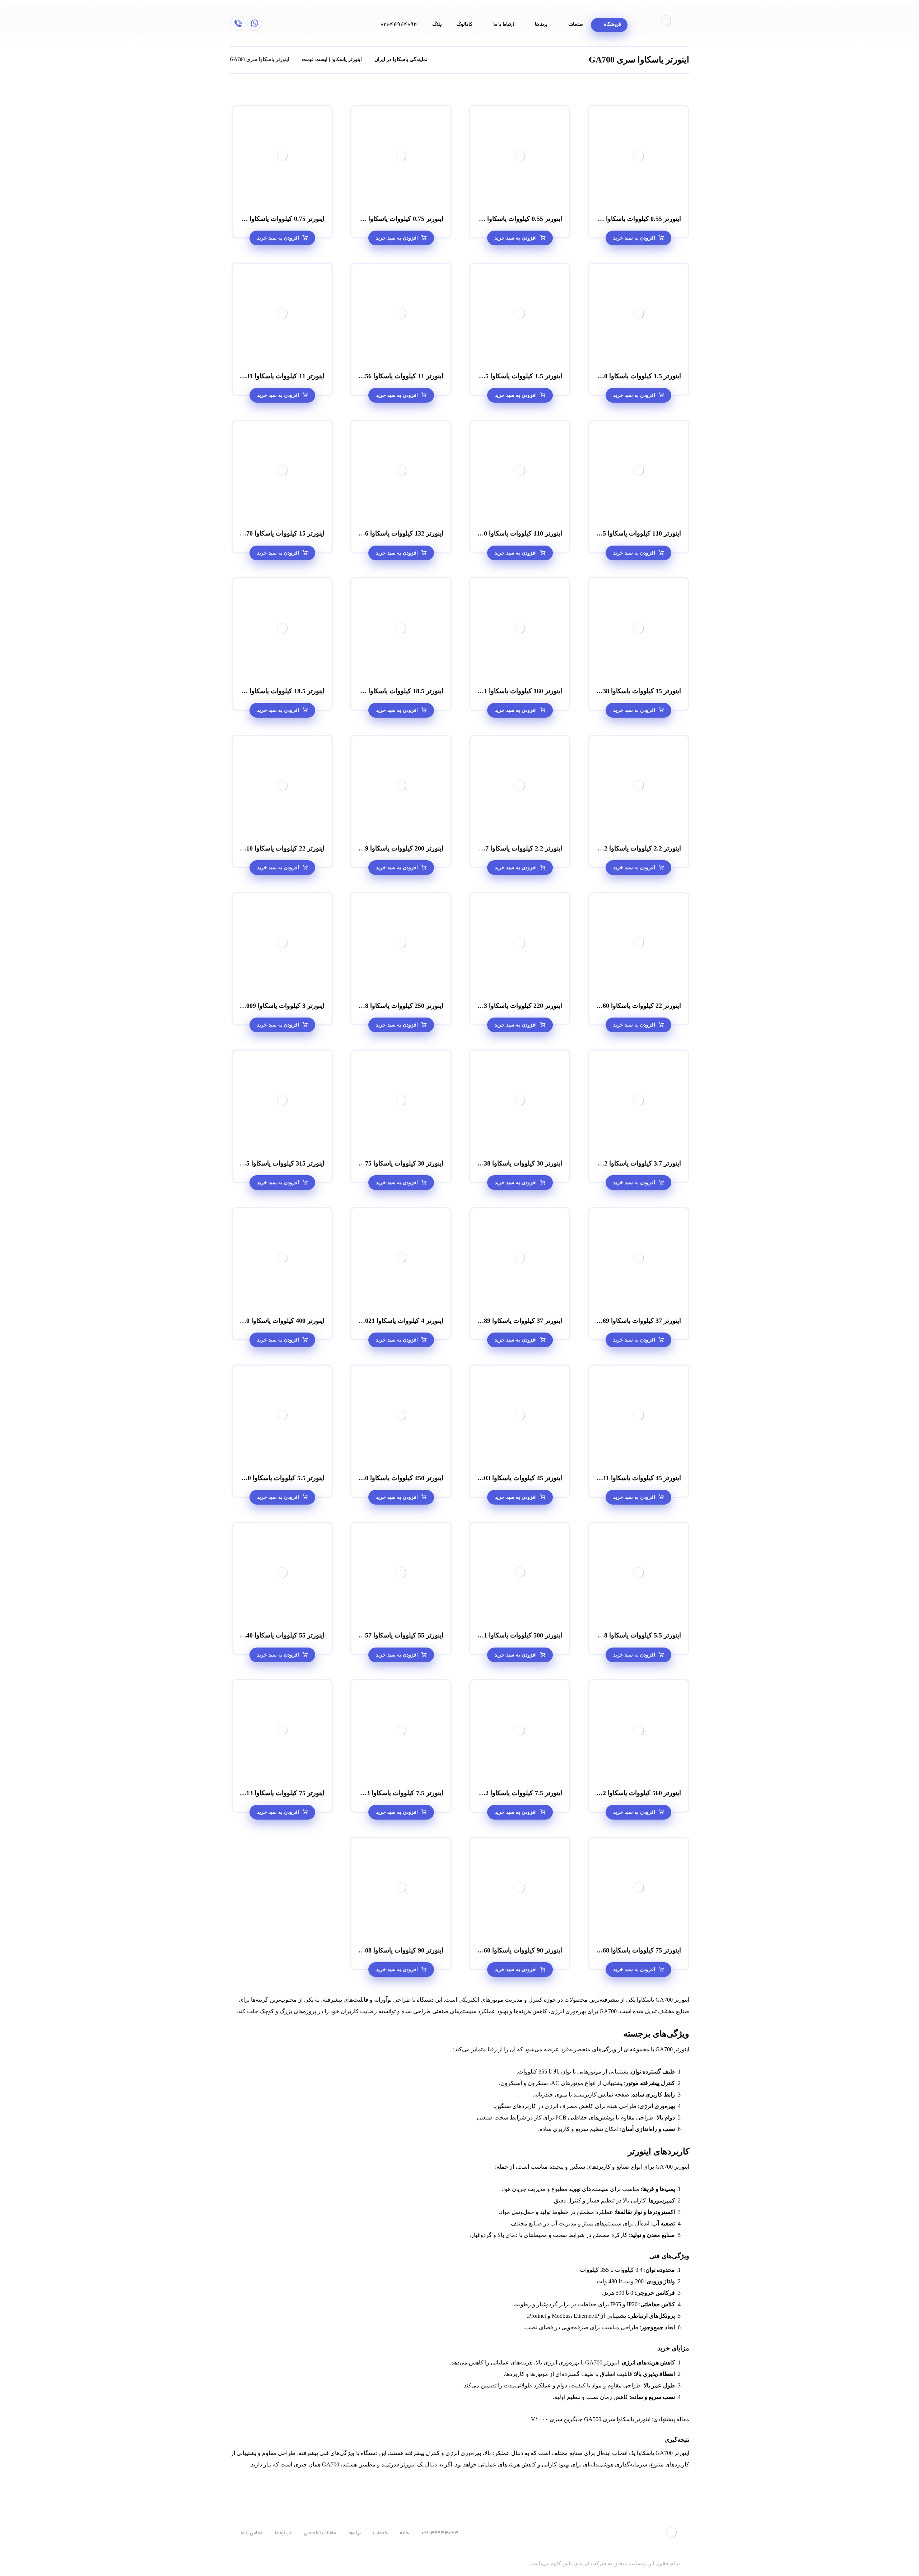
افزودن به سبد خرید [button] (634, 238)
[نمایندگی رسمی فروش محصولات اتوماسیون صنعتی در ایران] (666, 20)
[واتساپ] (255, 23)
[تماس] (238, 23)
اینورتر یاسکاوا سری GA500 (617, 2419)
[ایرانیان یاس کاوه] (442, 59)
